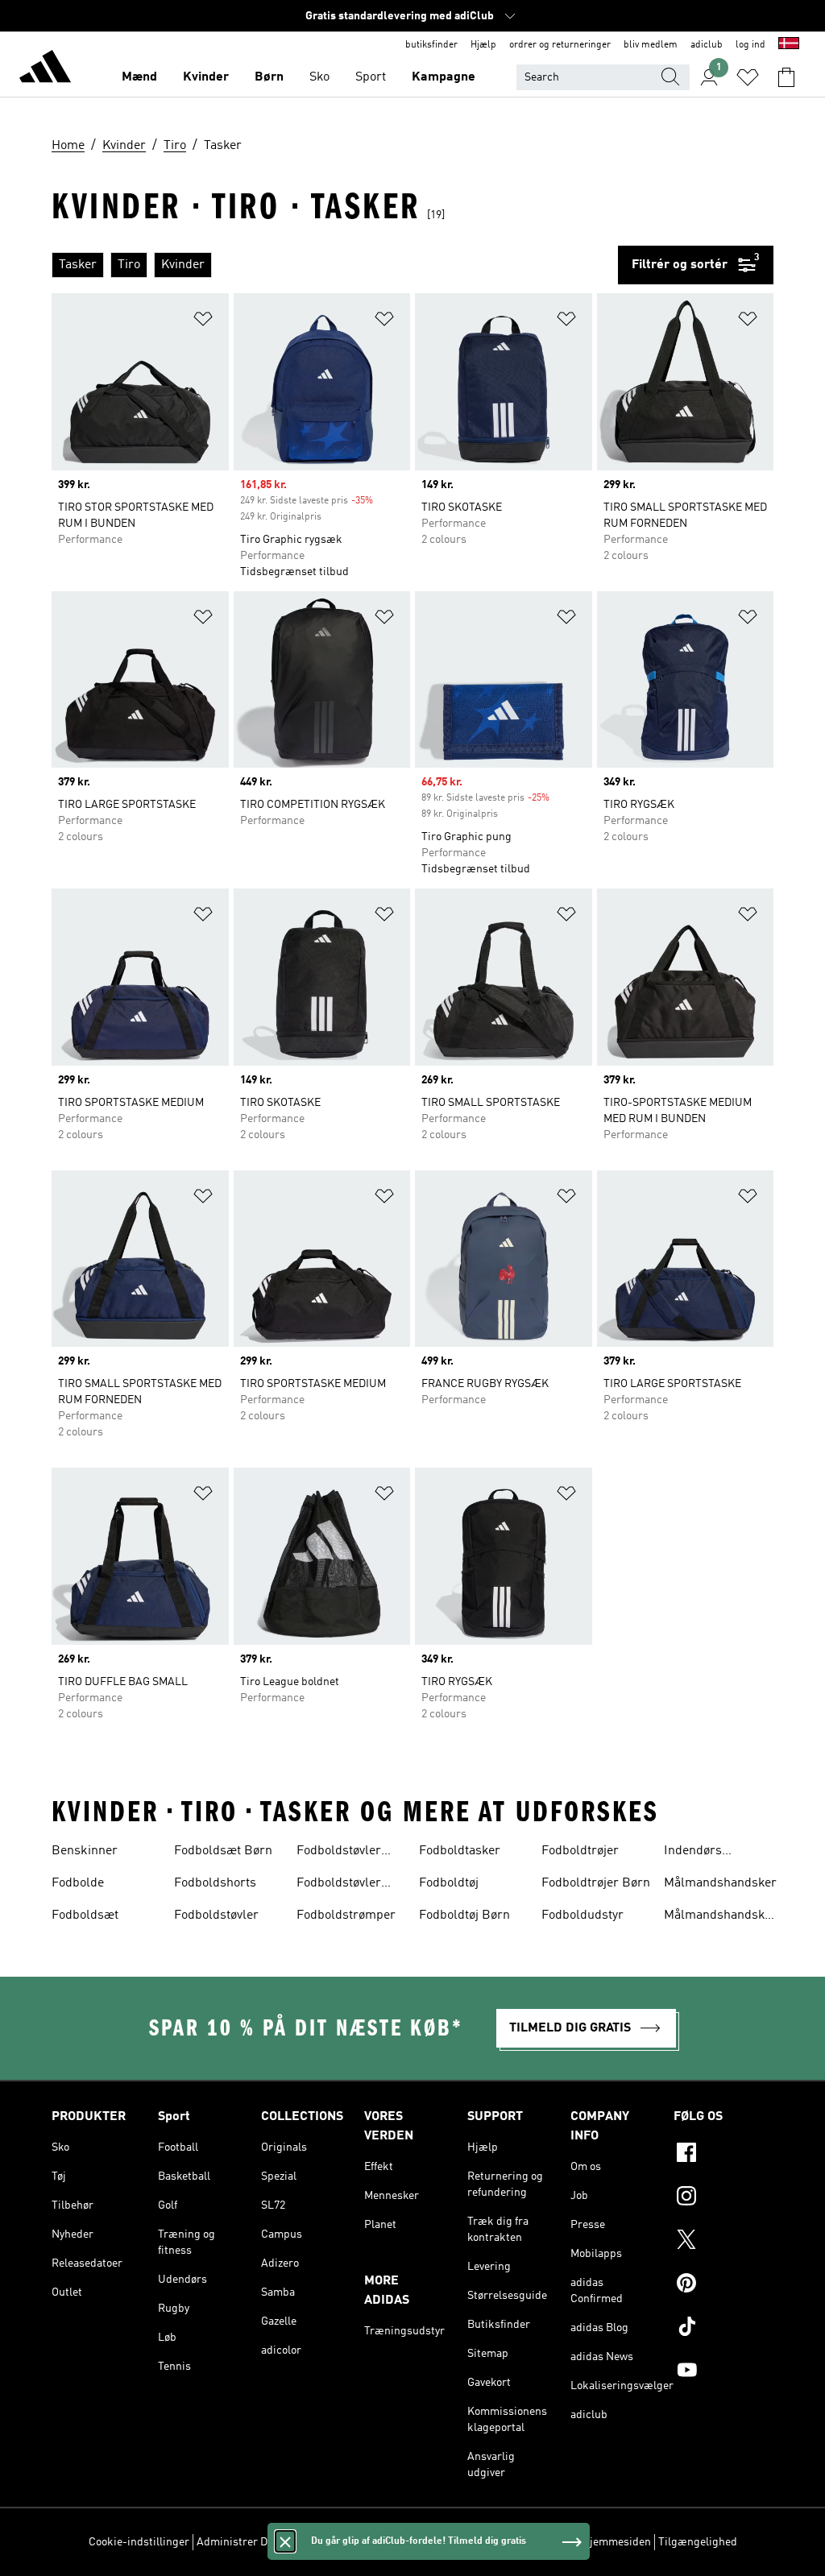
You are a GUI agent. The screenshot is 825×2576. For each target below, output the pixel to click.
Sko (319, 77)
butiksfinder (431, 45)
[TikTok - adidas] (723, 2329)
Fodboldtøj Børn (464, 1915)
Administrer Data (240, 2542)
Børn (269, 77)
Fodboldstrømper (346, 1915)
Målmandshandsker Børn (720, 1917)
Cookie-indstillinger (139, 2542)
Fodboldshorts (215, 1883)
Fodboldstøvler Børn (339, 1853)
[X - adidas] (723, 2242)
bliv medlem (651, 45)
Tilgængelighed (698, 2542)
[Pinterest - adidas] (723, 2285)
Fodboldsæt (85, 1915)
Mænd (139, 77)
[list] (335, 265)
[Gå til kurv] (786, 77)
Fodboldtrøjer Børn (596, 1883)
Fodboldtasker (460, 1851)
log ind (750, 45)
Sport (371, 77)
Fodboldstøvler (216, 1915)
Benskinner (85, 1851)
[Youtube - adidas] (723, 2372)
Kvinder (206, 77)
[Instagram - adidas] (723, 2198)
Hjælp (483, 45)
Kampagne (444, 77)
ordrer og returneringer (560, 45)
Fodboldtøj (449, 1883)
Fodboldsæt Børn (223, 1851)
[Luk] (285, 2541)
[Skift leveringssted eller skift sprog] (789, 45)
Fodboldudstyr (582, 1915)
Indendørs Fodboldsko (696, 1853)
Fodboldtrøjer (580, 1851)
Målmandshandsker (720, 1883)
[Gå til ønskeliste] (748, 77)
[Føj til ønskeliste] (203, 322)
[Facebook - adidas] (723, 2155)
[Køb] (45, 69)
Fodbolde (78, 1883)
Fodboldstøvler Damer (339, 1885)
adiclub (707, 45)
